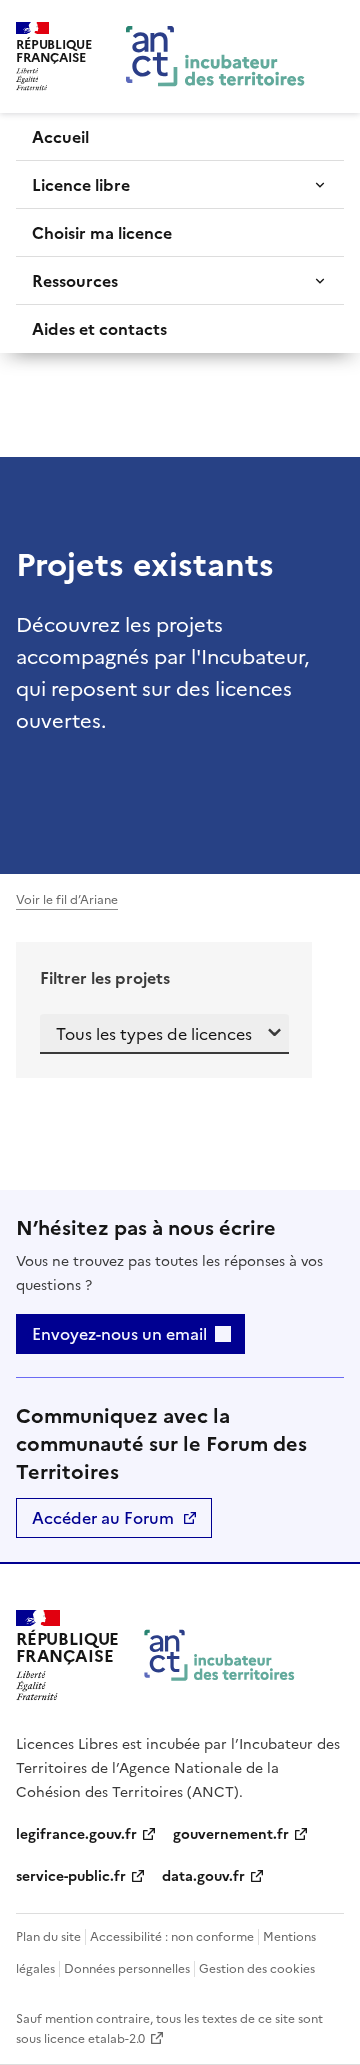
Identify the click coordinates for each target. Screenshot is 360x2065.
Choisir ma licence (102, 233)
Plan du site (48, 1937)
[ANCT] (219, 1655)
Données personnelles (127, 1969)
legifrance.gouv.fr (76, 1834)
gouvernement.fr (231, 1834)
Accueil (60, 137)
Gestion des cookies (257, 1969)
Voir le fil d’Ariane (67, 900)
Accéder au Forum (103, 1518)
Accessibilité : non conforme (172, 1937)
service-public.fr (71, 1876)
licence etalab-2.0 (94, 2039)
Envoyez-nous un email (119, 1334)
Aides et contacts (99, 329)
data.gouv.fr (203, 1876)
